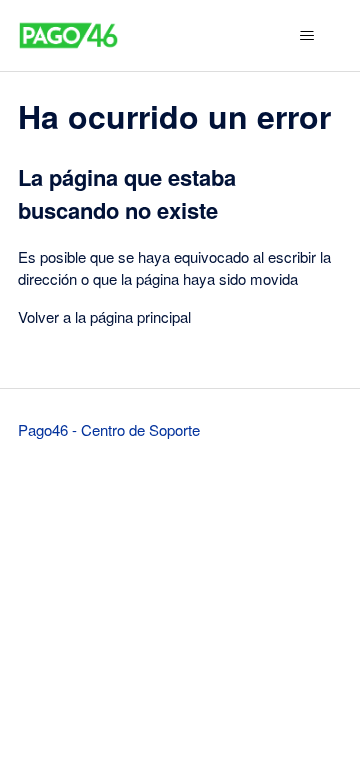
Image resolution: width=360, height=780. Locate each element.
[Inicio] (68, 35)
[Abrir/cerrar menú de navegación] (306, 36)
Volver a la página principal (104, 316)
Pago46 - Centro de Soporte (109, 429)
